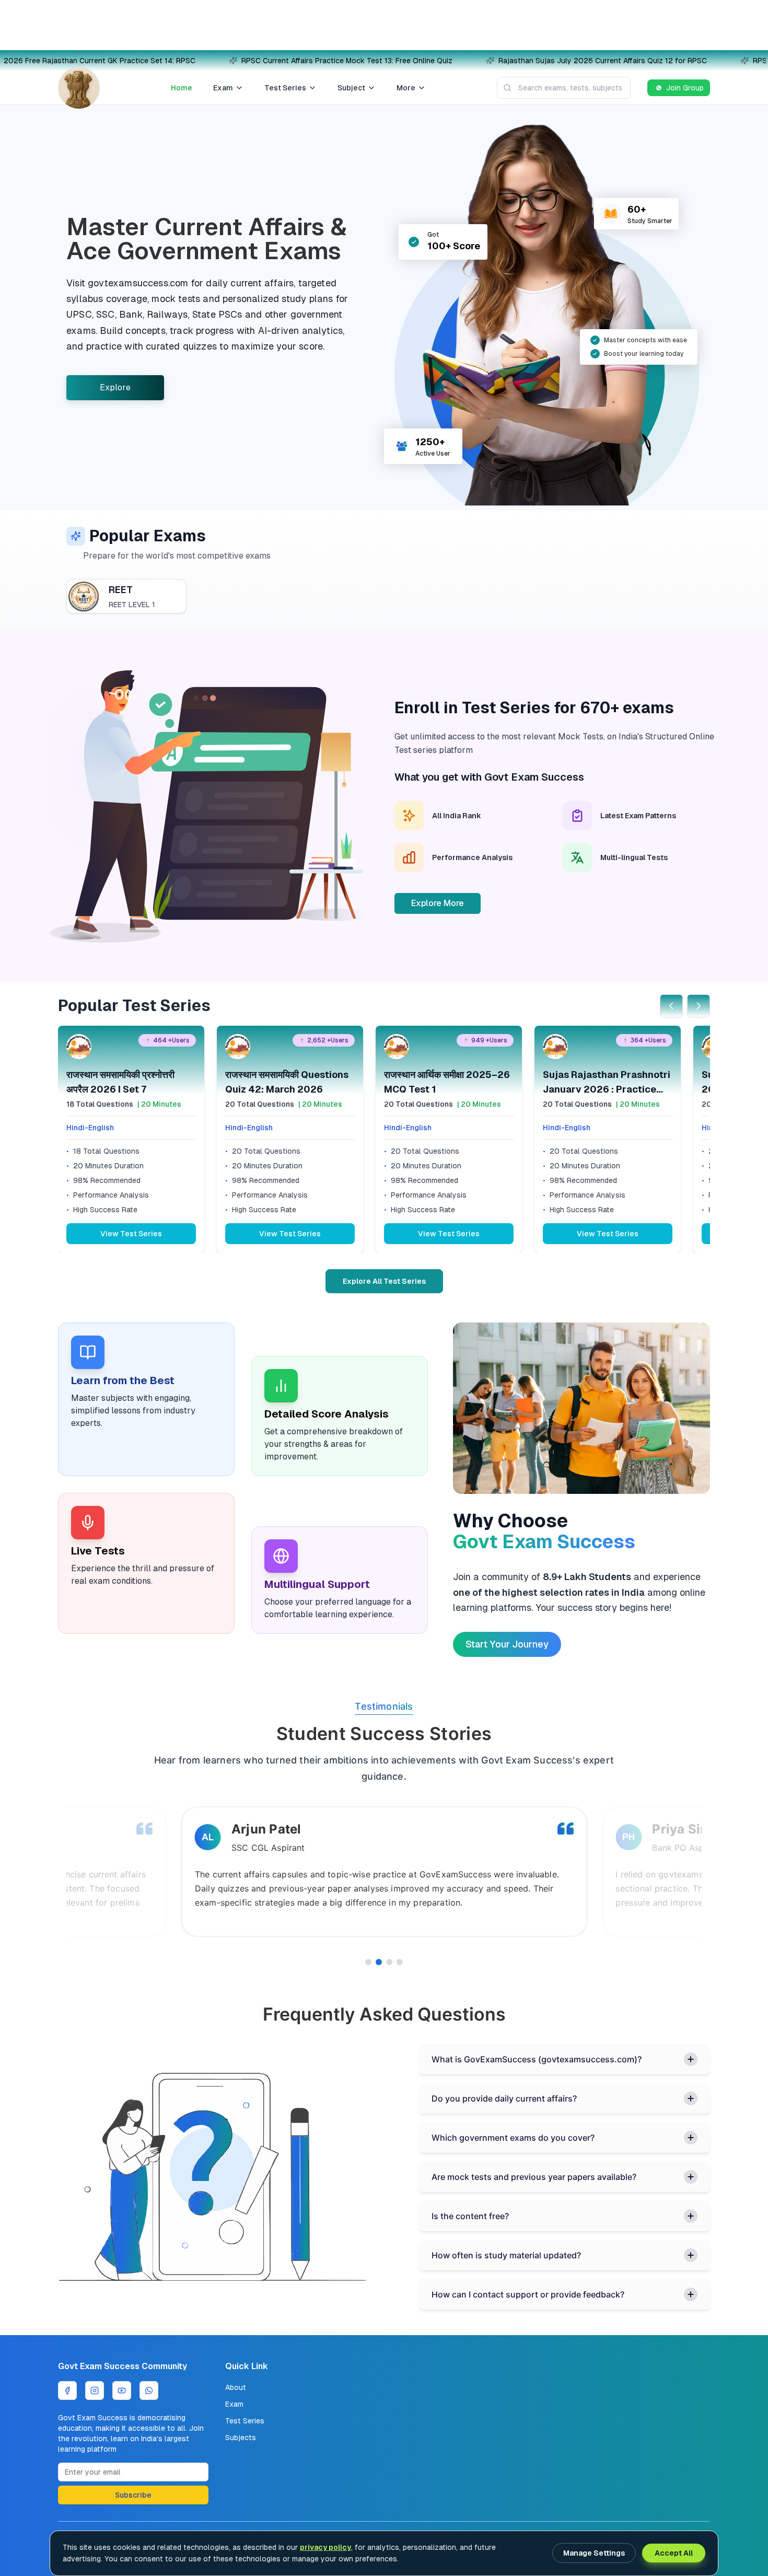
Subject (351, 88)
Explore (115, 387)
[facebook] (67, 2391)
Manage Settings (594, 2553)
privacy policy (325, 2547)
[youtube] (122, 2391)
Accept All (674, 2553)
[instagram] (95, 2391)
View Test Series (131, 1234)
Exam (223, 88)
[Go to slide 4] (400, 1962)
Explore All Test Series (384, 1281)
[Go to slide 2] (379, 1962)
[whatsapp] (149, 2391)
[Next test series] (699, 1006)
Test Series (285, 88)
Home (182, 88)
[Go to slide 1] (368, 1962)
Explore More (438, 903)
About (236, 2387)
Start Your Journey (507, 1644)
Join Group (685, 88)
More (406, 88)
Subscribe (133, 2495)
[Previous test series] (671, 1006)
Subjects (241, 2438)
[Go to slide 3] (389, 1962)
